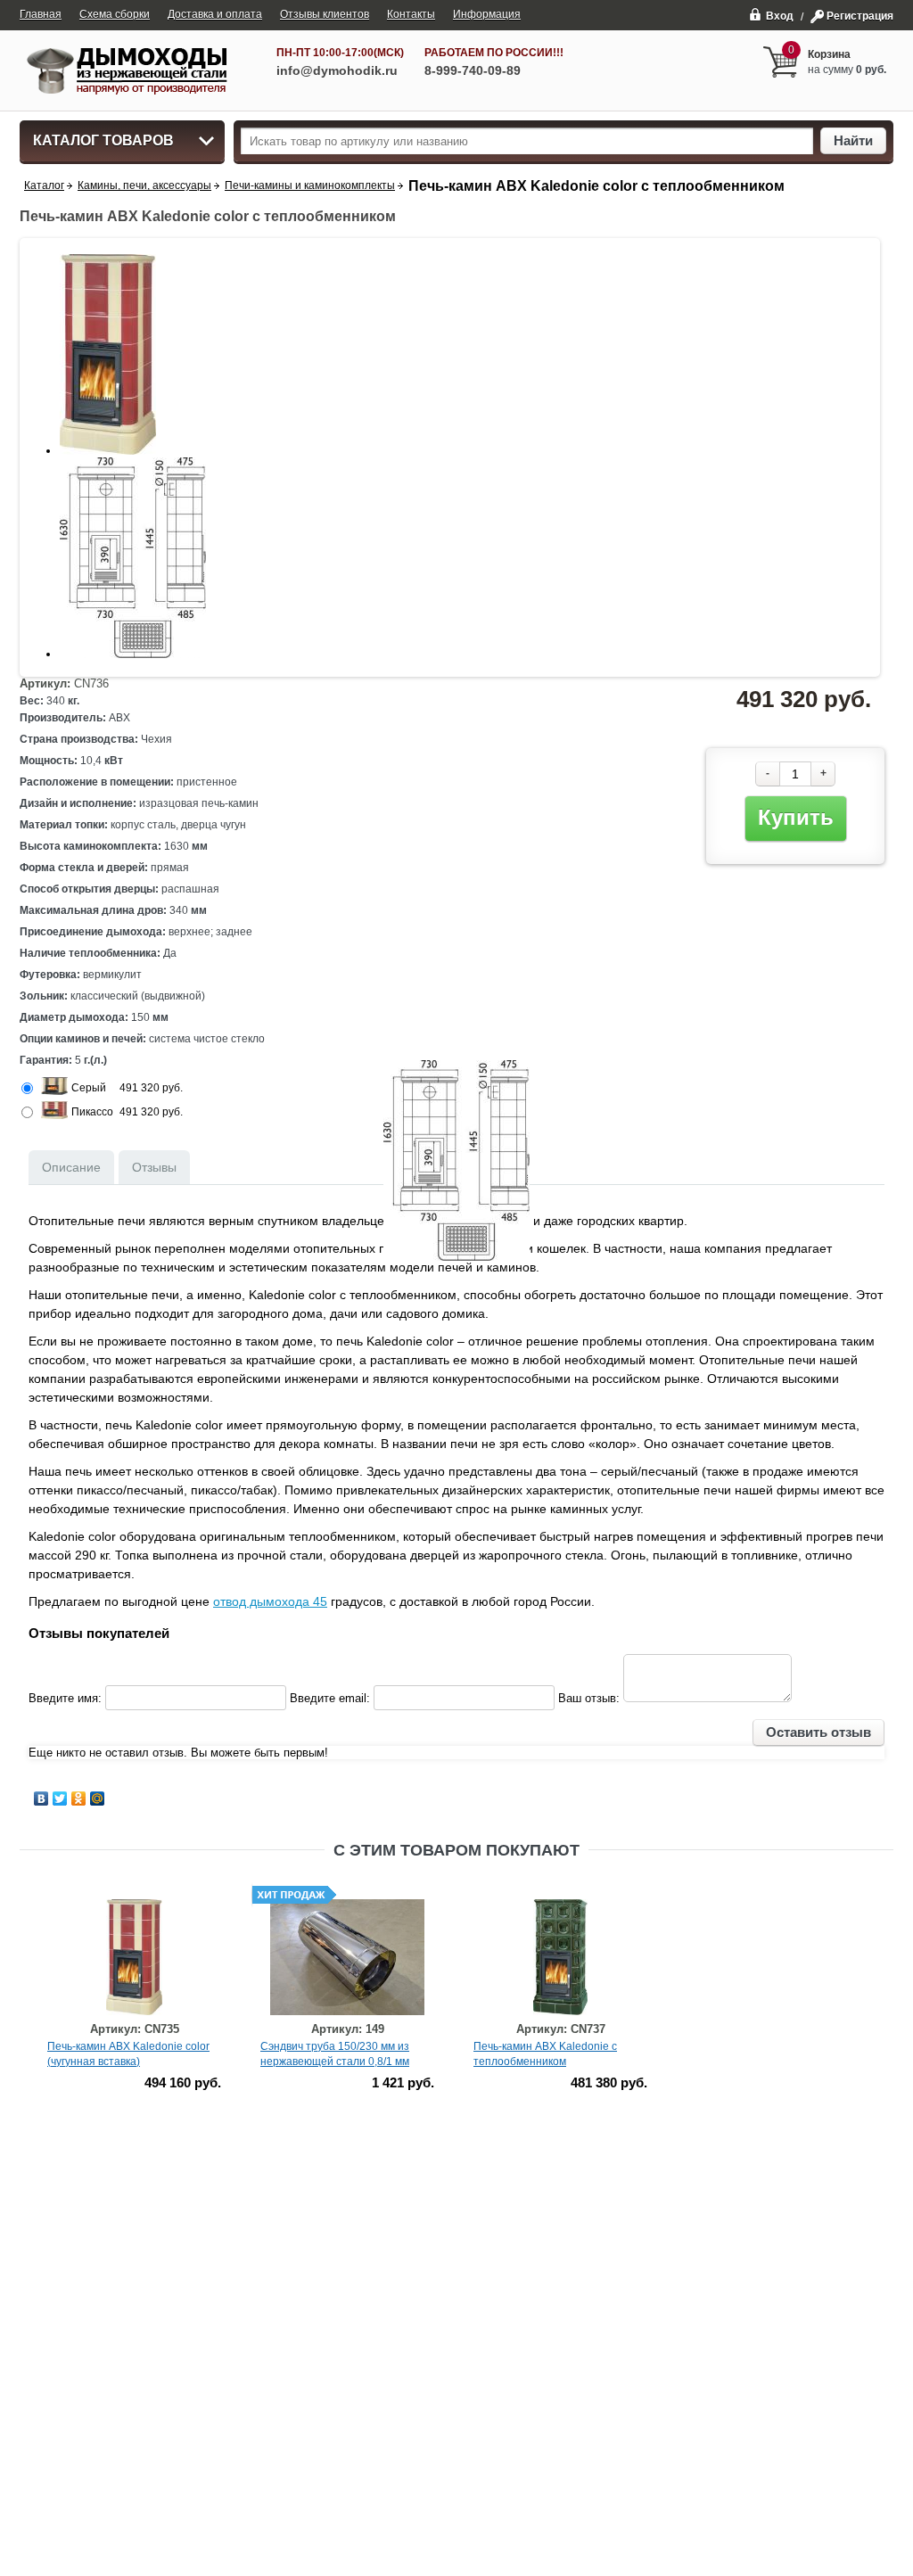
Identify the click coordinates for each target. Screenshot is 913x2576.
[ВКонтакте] (41, 1798)
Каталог (44, 185)
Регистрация (860, 16)
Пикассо (92, 1112)
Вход (780, 16)
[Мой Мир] (98, 1798)
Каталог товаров (103, 140)
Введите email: (330, 1698)
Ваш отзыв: (589, 1698)
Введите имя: (65, 1698)
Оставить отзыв (818, 1732)
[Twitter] (60, 1798)
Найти (853, 140)
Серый (89, 1088)
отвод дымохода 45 (270, 1601)
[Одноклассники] (79, 1798)
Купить (796, 817)
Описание (71, 1167)
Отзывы (154, 1167)
